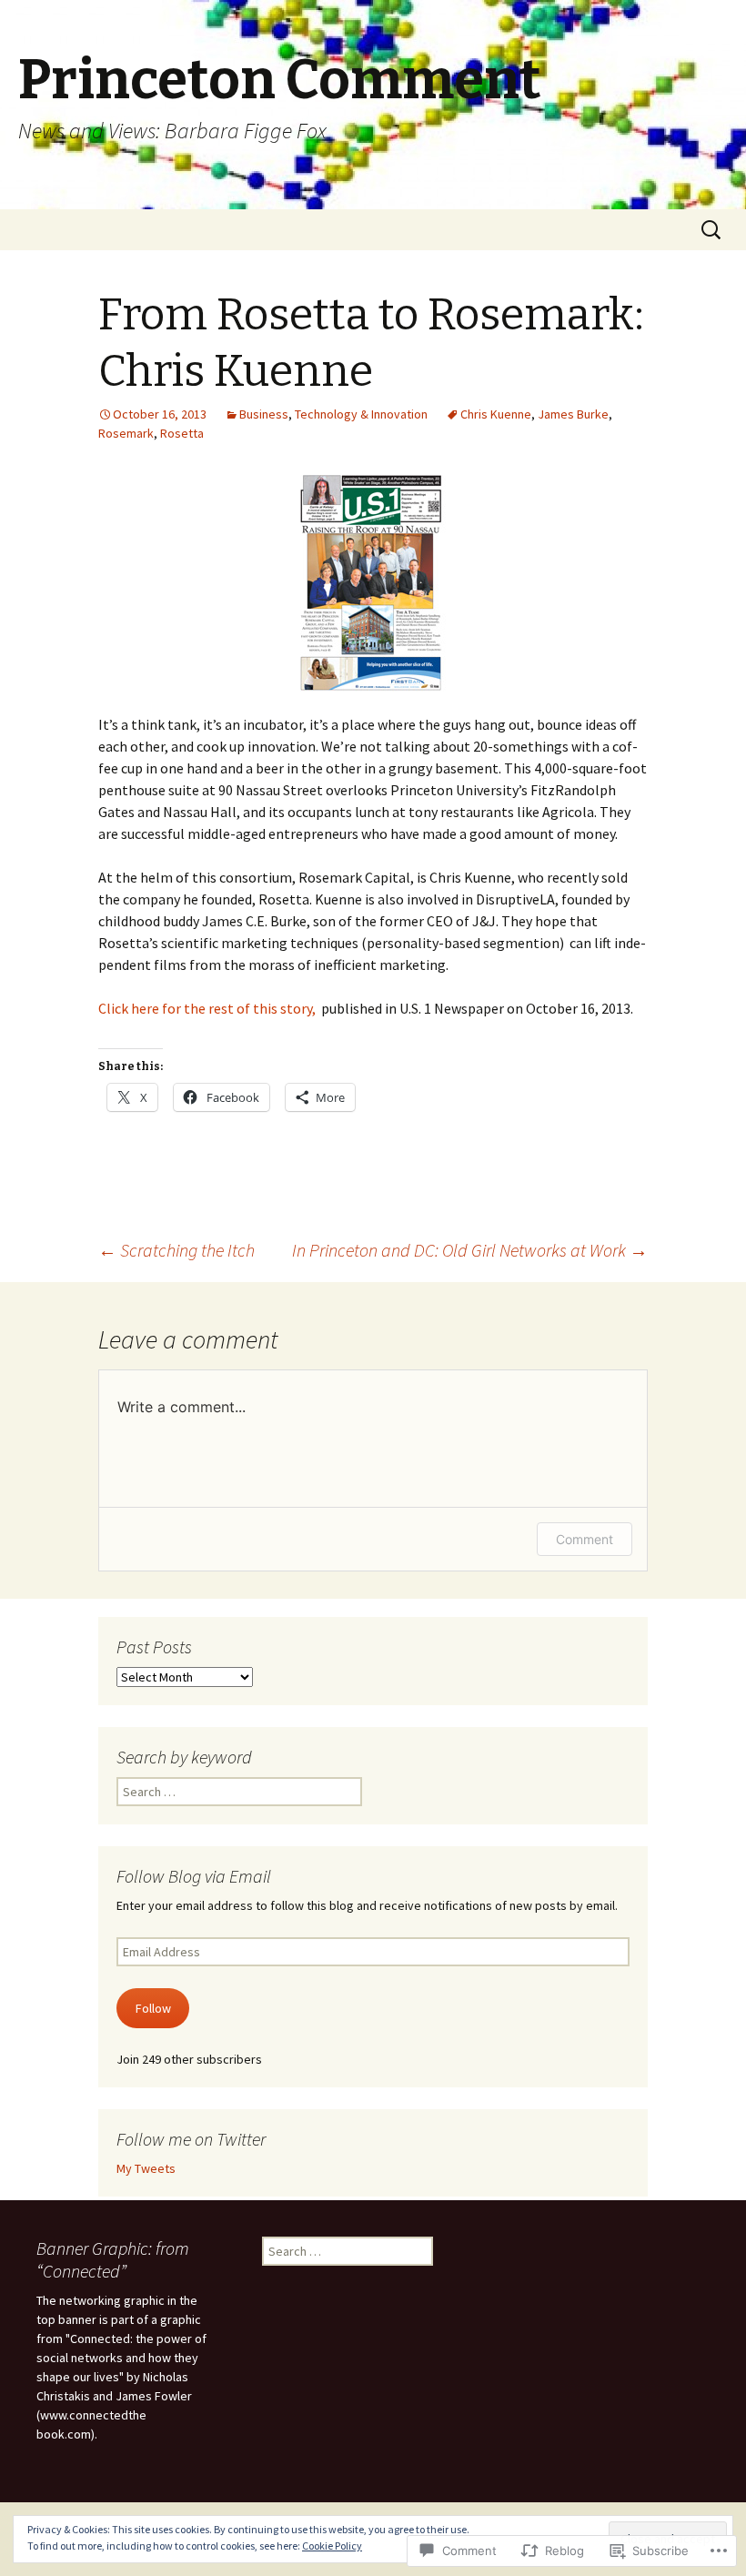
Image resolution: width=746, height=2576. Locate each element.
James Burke (573, 414)
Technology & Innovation (361, 414)
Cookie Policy (332, 2546)
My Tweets (146, 2168)
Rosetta (182, 433)
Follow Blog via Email (194, 1876)
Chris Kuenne (496, 414)
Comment (585, 1539)
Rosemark (126, 433)
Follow (153, 2008)
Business (264, 414)
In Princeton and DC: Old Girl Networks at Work (470, 1250)
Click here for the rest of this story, (207, 1008)
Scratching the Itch (176, 1250)
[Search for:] (712, 230)
